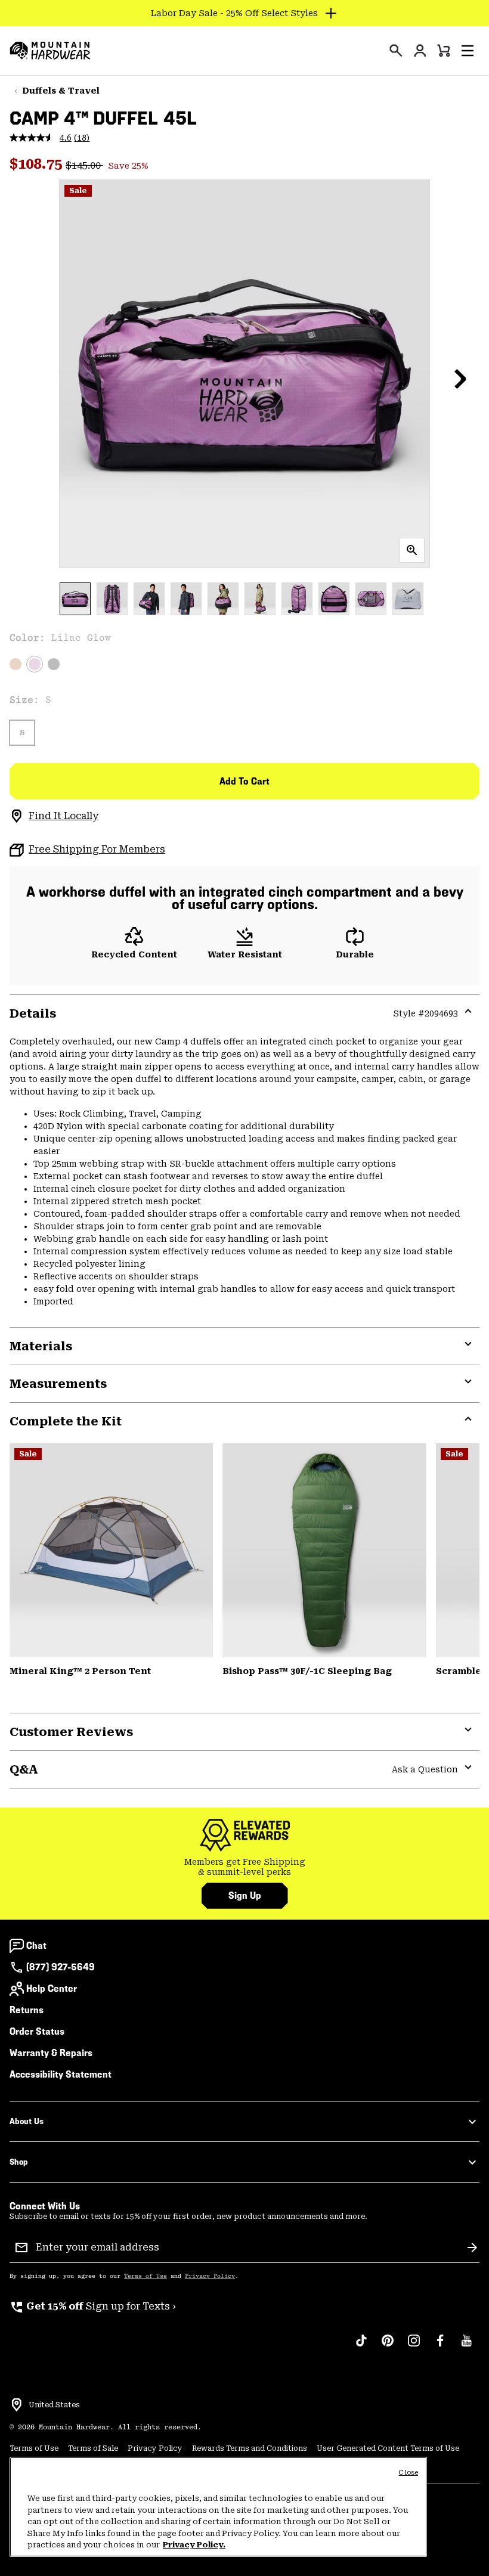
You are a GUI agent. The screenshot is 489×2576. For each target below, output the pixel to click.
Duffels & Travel (61, 91)
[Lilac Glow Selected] (35, 664)
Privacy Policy (210, 2276)
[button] (468, 51)
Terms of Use (146, 2276)
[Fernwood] (324, 1550)
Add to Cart (244, 781)
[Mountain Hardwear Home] (50, 51)
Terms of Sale (93, 2448)
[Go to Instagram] (414, 2346)
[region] (218, 2507)
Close (408, 2473)
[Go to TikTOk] (361, 2346)
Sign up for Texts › (93, 2306)
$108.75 (38, 164)
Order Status (37, 2031)
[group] (244, 1867)
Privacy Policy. (194, 2545)
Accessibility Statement (61, 2074)
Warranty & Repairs (51, 2053)
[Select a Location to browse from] (17, 2405)
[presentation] (396, 51)
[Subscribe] (472, 2248)
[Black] (54, 664)
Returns (27, 2010)
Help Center (52, 1988)
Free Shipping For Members (97, 849)
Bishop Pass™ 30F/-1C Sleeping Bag (307, 1671)
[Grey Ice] (111, 1550)
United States (54, 2405)
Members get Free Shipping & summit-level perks (245, 1867)
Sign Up (245, 1895)
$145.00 (84, 165)
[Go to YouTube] (466, 2346)
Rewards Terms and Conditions (250, 2448)
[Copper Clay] (16, 664)
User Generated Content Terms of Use (388, 2448)
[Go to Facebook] (440, 2346)
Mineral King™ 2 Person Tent (80, 1671)
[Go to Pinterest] (388, 2346)
